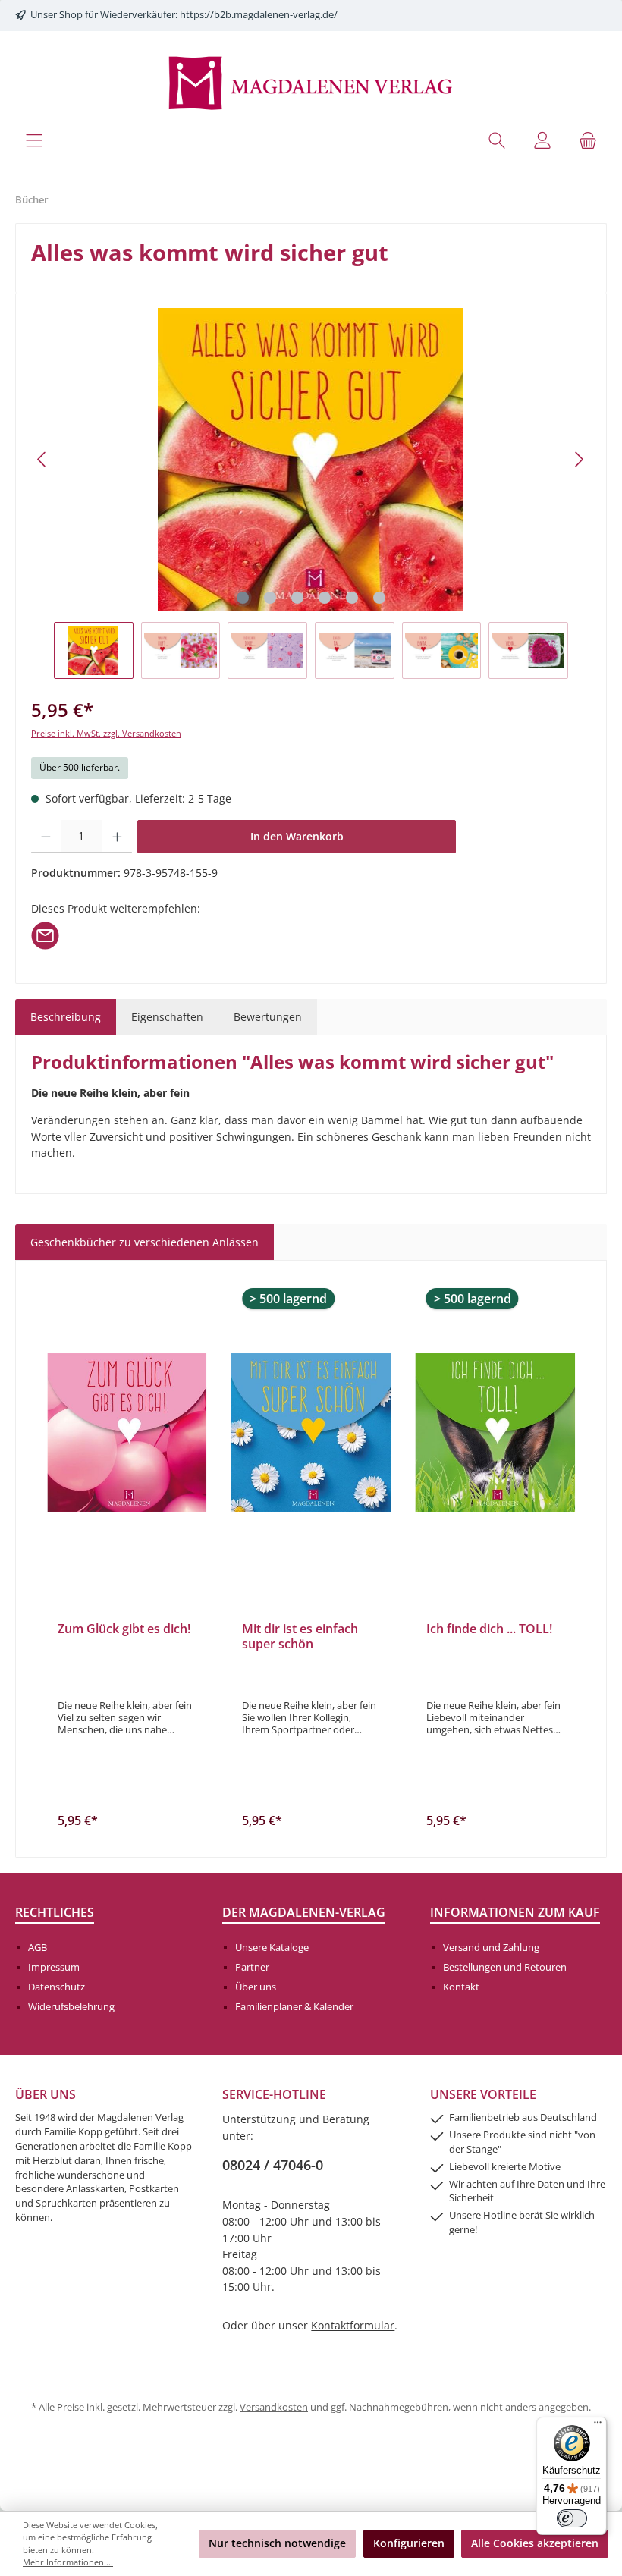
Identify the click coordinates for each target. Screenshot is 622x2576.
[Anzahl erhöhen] (117, 837)
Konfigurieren (409, 2543)
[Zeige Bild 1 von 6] (243, 598)
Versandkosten (274, 2407)
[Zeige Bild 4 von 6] (325, 598)
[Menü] (34, 140)
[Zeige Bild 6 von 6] (379, 598)
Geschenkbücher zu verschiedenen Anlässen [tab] (145, 1242)
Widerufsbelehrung (71, 2007)
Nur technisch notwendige (277, 2543)
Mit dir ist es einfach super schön (300, 1637)
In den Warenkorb (297, 836)
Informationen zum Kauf (515, 1912)
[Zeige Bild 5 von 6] (352, 598)
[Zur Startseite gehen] (311, 82)
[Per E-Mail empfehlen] (45, 934)
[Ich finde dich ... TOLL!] (495, 1433)
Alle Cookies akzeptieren (535, 2543)
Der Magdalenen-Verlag (304, 1912)
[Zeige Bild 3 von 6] (297, 598)
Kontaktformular (353, 2325)
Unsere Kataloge (272, 1948)
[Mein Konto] (542, 140)
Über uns (256, 1987)
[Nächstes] (579, 459)
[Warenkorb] (588, 140)
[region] (311, 493)
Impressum (54, 1967)
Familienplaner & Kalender (294, 2007)
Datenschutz (57, 1987)
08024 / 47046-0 (273, 2165)
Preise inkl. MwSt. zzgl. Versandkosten (106, 733)
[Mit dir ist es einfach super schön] (311, 1433)
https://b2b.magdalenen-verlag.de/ (259, 15)
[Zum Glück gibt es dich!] (127, 1433)
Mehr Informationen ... (68, 2562)
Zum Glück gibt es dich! (124, 1629)
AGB (38, 1948)
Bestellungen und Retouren (505, 1967)
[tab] (66, 1017)
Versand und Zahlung (491, 1948)
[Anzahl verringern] (46, 837)
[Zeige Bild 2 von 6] (270, 598)
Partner (252, 1967)
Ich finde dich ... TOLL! (489, 1629)
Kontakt (461, 1987)
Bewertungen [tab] (268, 1017)
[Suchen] (497, 140)
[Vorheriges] (42, 459)
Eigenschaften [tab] (167, 1017)
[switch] (572, 2518)
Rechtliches (55, 1912)
